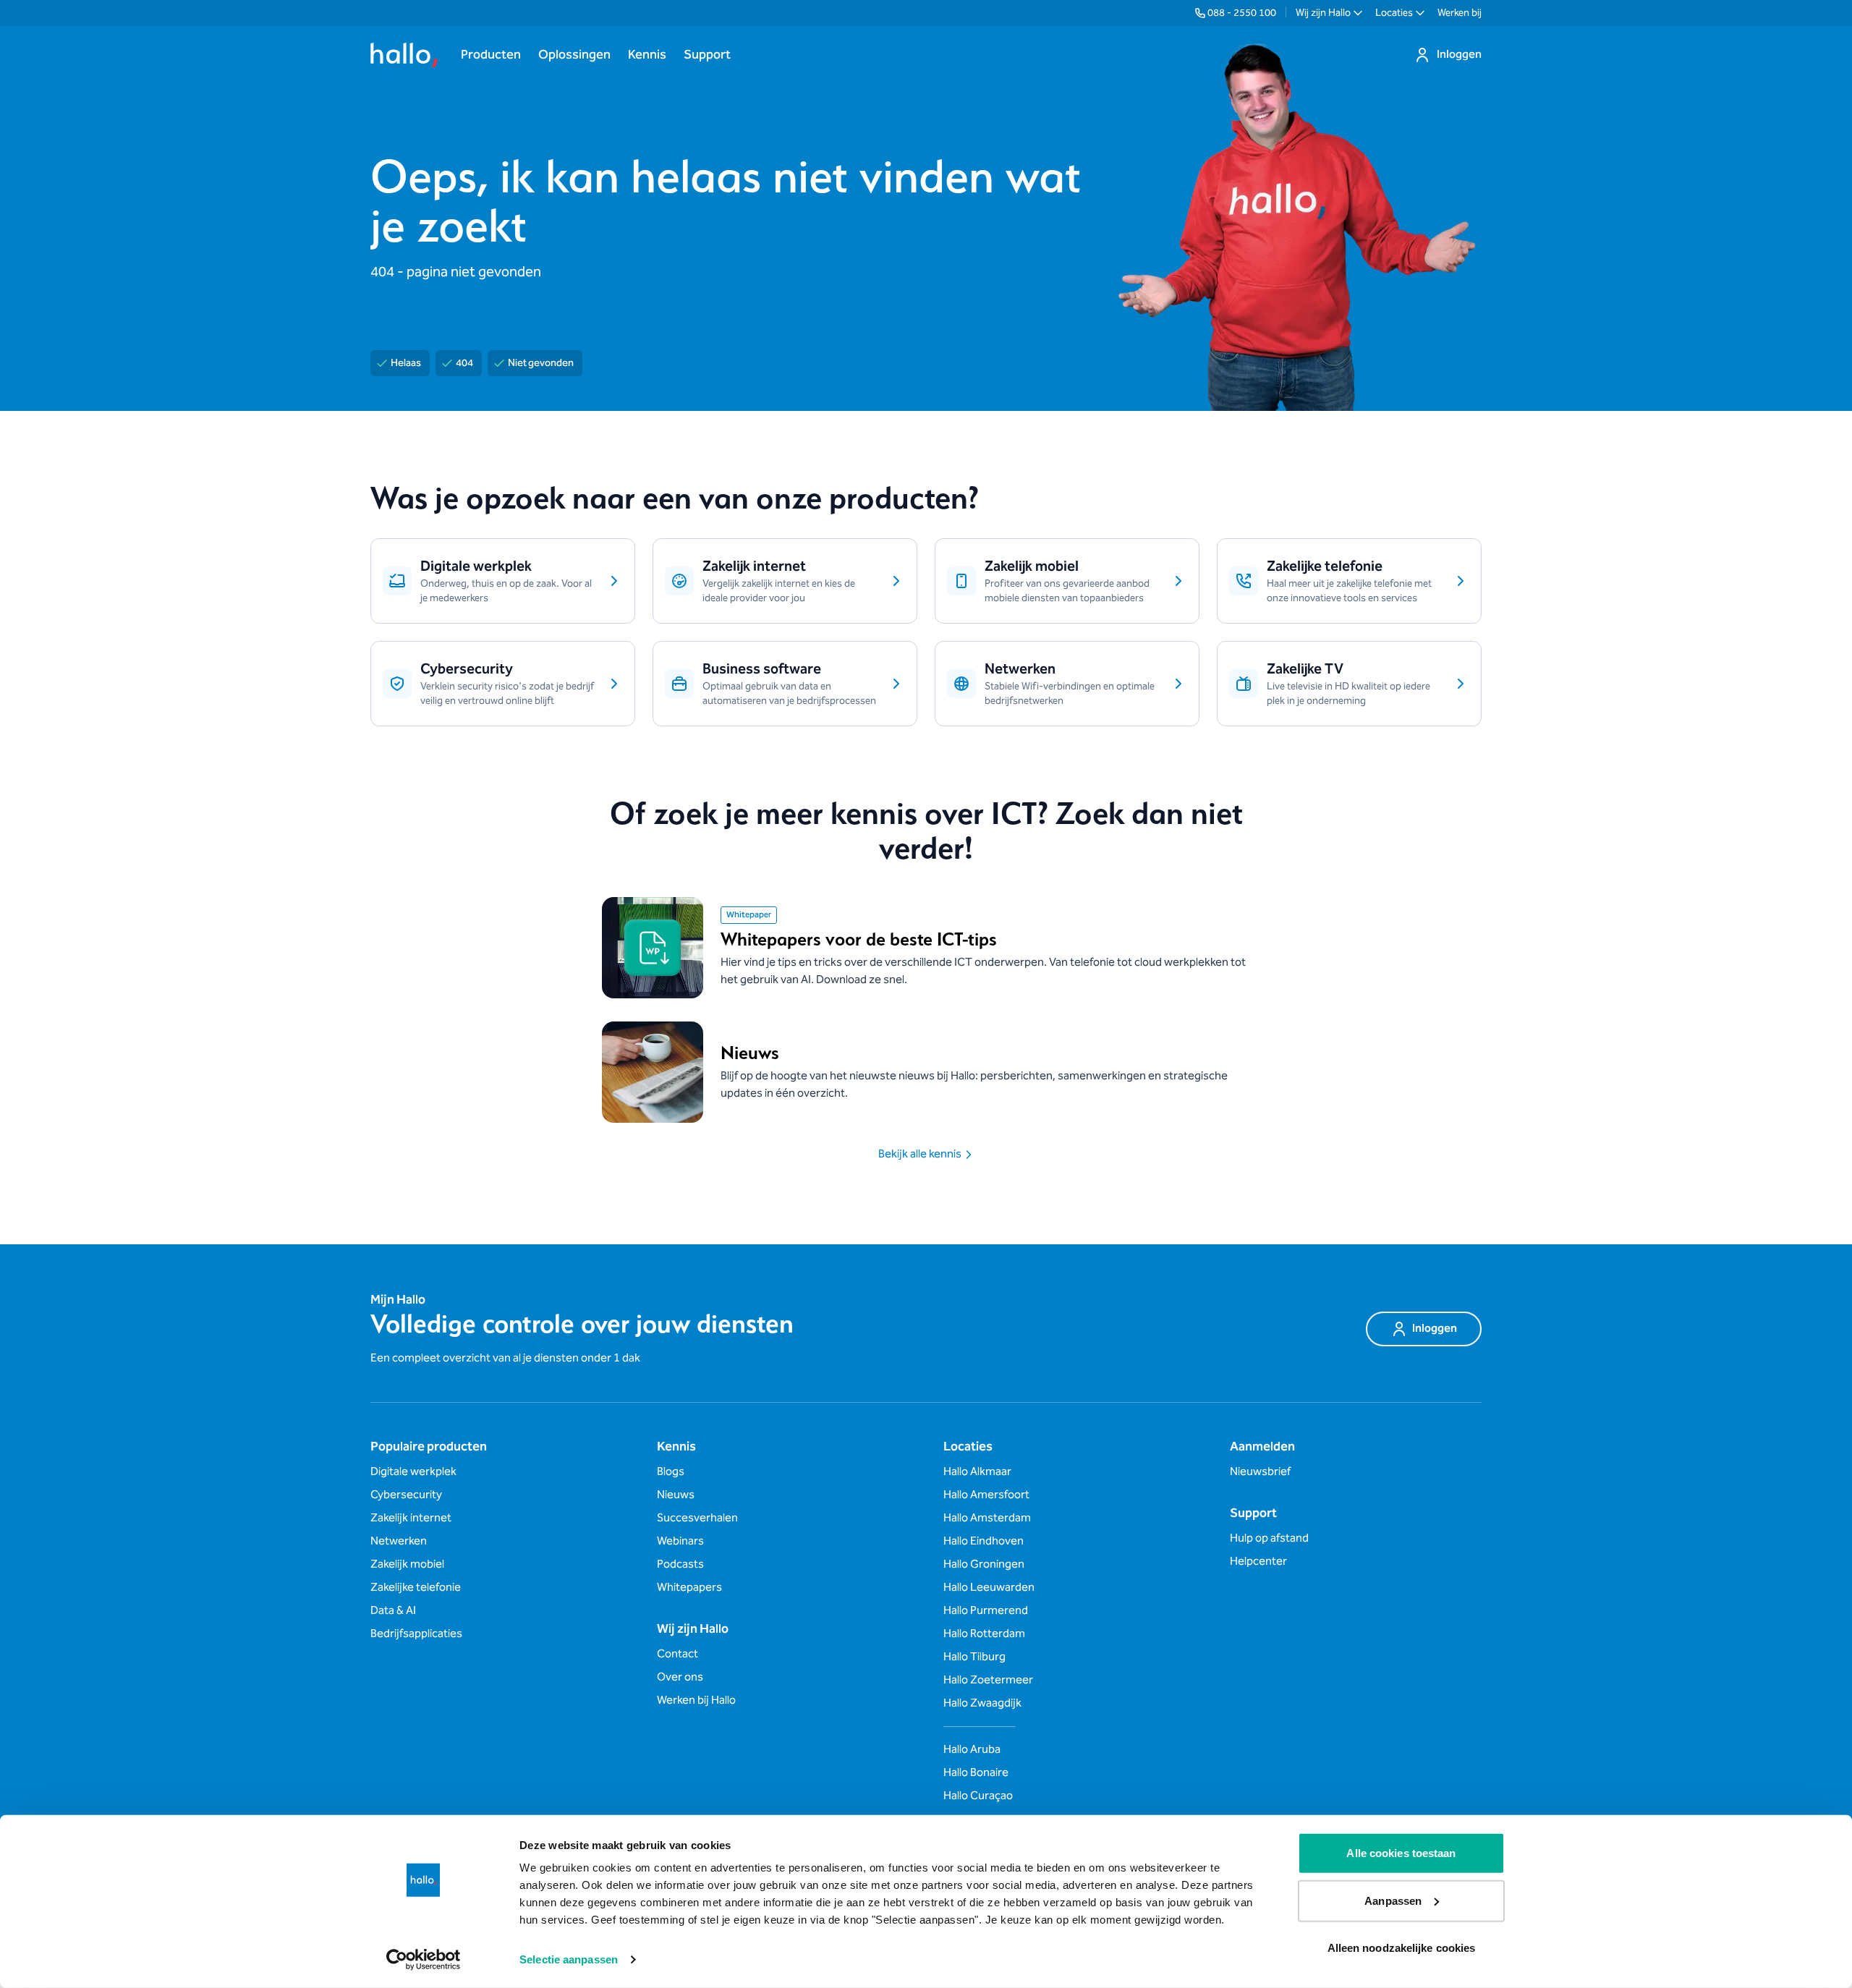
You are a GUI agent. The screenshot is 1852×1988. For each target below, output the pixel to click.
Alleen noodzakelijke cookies (1402, 1948)
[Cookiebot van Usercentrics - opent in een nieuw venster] (424, 1960)
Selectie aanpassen (569, 1959)
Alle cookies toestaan (1401, 1853)
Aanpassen (1393, 1900)
